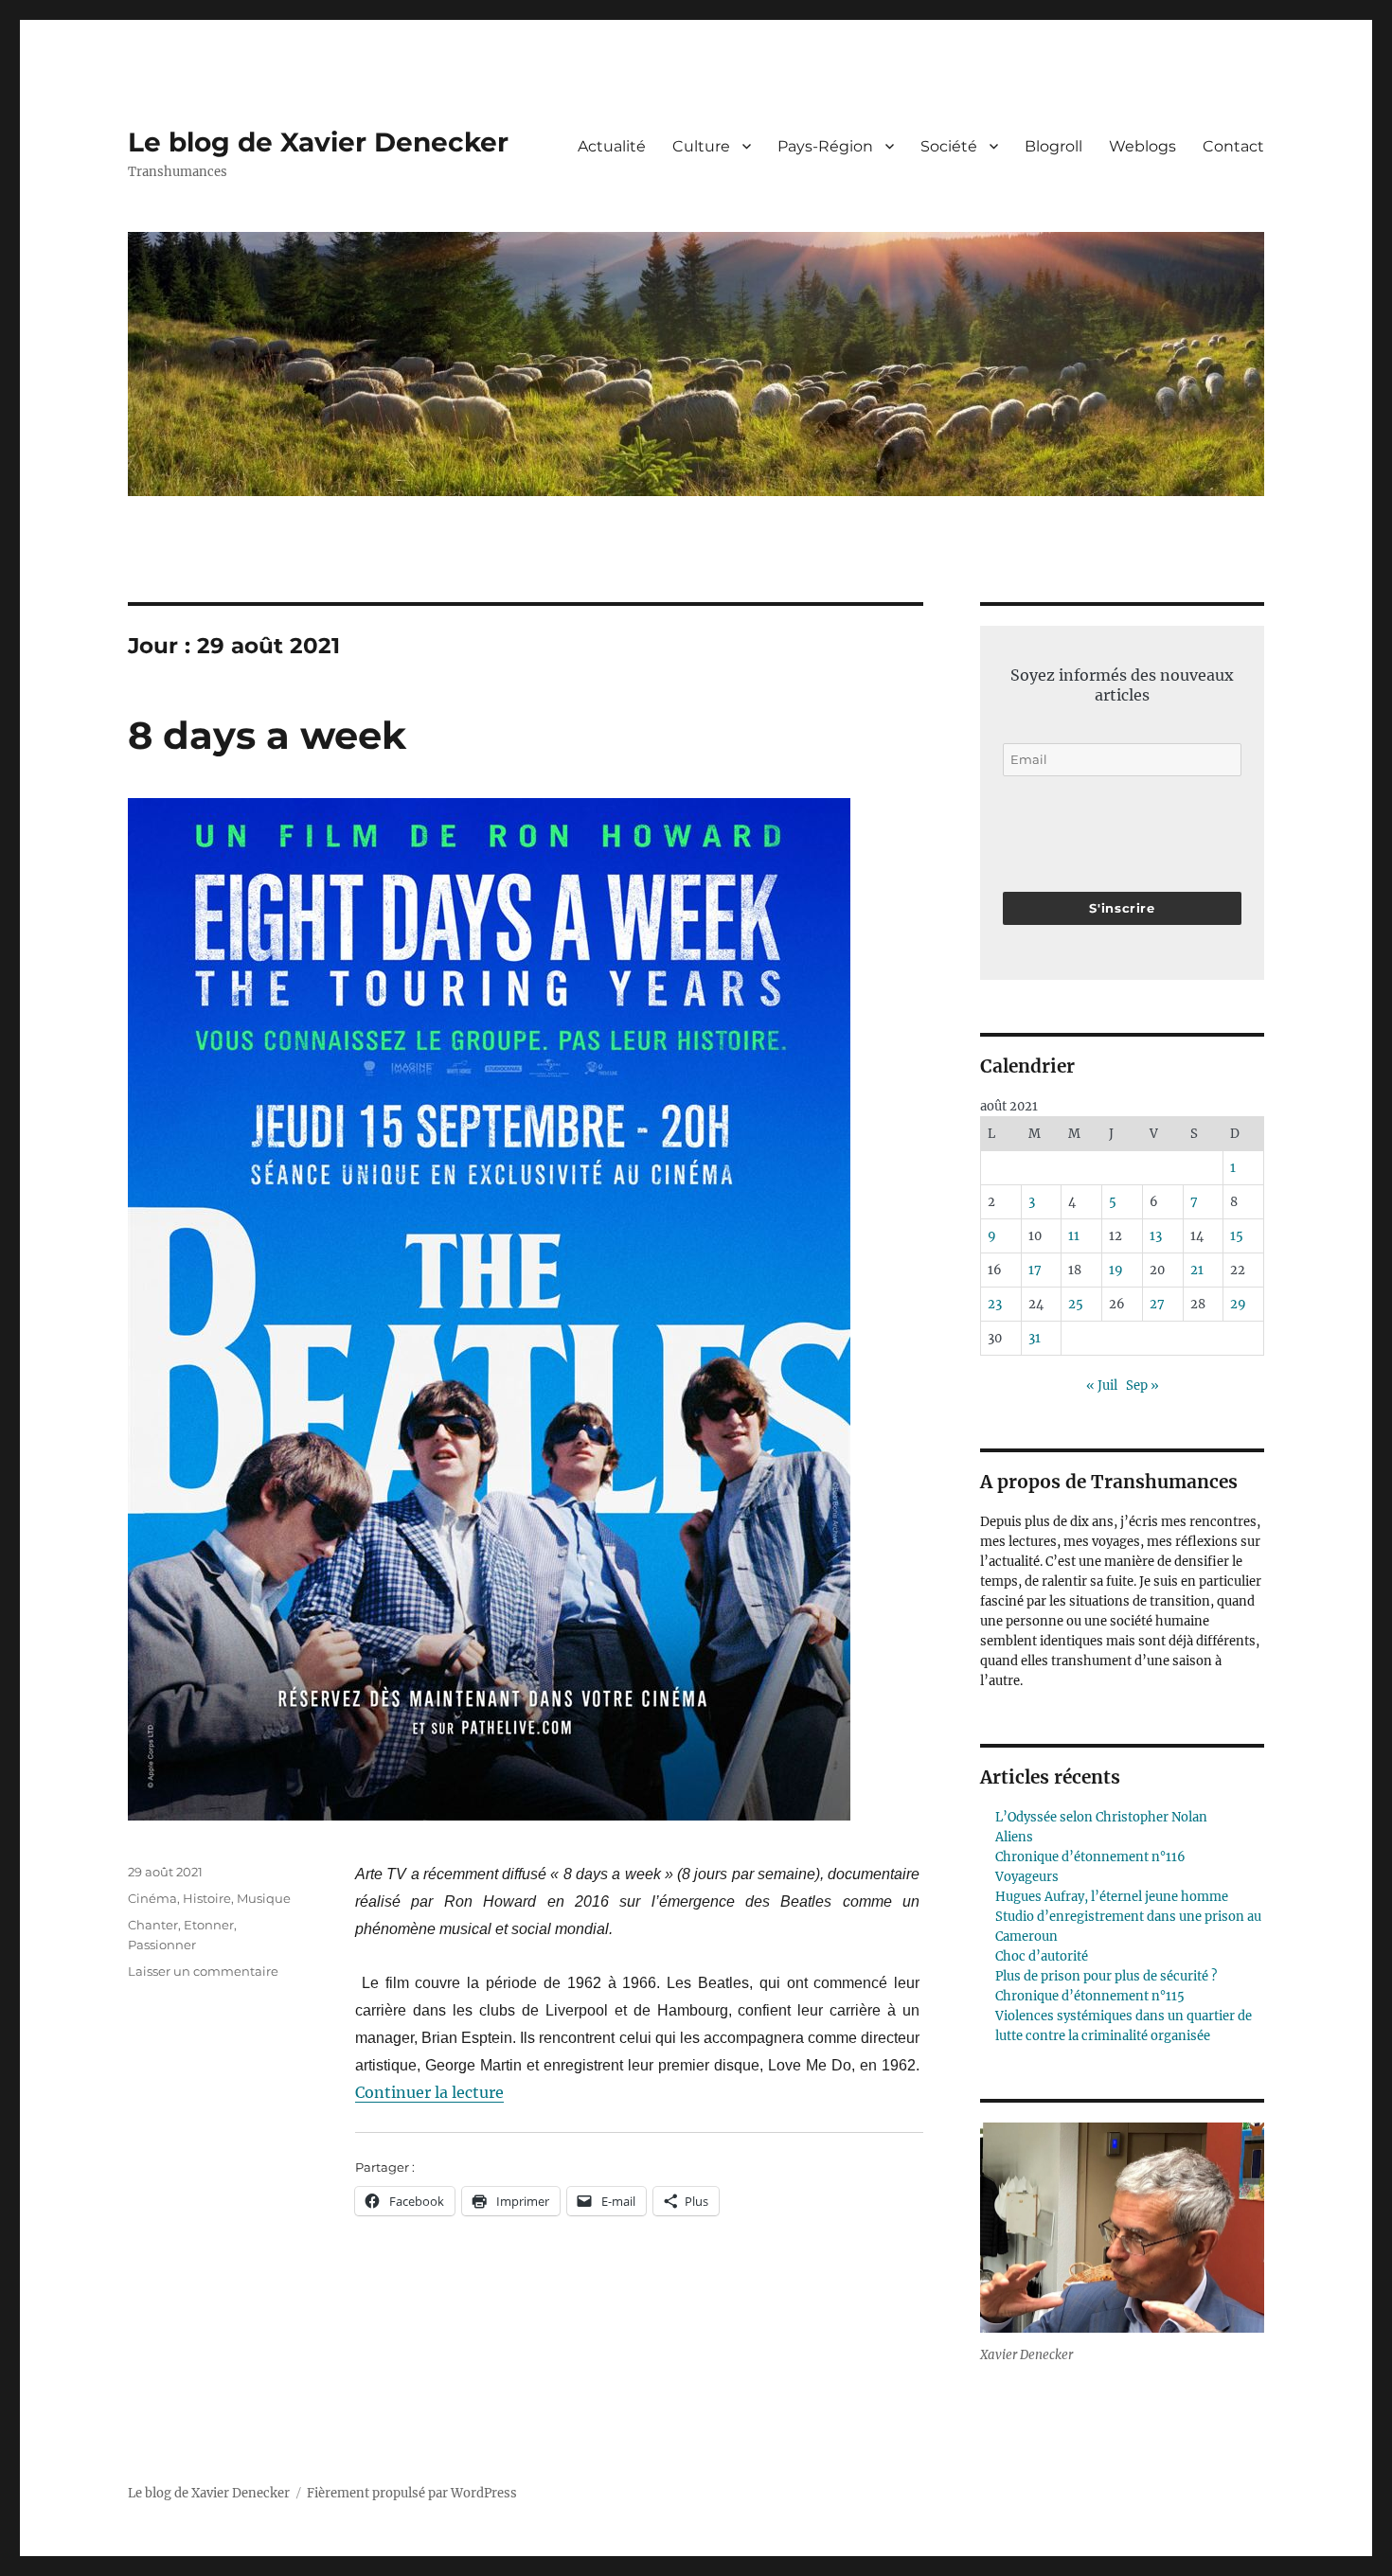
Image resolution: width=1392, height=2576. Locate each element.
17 (1035, 1270)
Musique (264, 1898)
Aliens (1014, 1837)
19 (1116, 1270)
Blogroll (1053, 146)
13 (1156, 1236)
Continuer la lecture (429, 2092)
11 (1074, 1236)
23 (995, 1304)
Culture (701, 146)
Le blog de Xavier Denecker (318, 142)
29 (1238, 1304)
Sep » (1142, 1386)
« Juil (1102, 1386)
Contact (1233, 146)
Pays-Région (825, 146)
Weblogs (1142, 146)
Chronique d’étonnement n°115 (1090, 1996)
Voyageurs (1027, 1877)
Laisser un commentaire (203, 1971)
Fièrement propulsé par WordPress (412, 2493)
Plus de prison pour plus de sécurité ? (1106, 1976)
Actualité (612, 146)
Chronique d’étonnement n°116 (1090, 1857)
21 (1197, 1270)
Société (949, 146)
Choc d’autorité (1042, 1956)
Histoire (207, 1898)
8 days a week (267, 735)
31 (1035, 1338)
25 (1076, 1304)
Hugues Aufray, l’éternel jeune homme (1112, 1897)
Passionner (162, 1945)
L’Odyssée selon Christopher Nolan (1101, 1817)
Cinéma (152, 1898)
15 (1237, 1236)
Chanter (153, 1925)
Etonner (209, 1925)
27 (1157, 1304)
